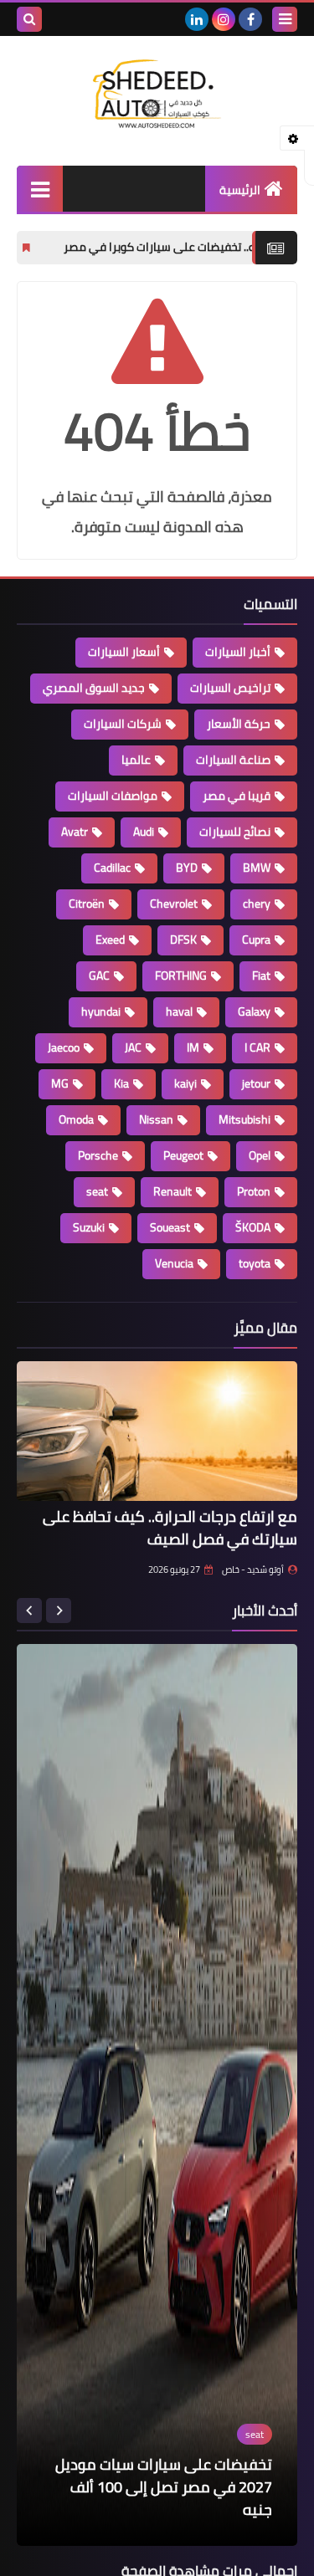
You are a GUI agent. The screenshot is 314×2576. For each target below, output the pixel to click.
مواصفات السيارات (113, 796)
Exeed (110, 940)
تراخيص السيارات (230, 688)
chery (257, 904)
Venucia (174, 1263)
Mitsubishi (245, 1119)
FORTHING (181, 976)
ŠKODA (253, 1227)
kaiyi (185, 1083)
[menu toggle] (285, 19)
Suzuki (89, 1227)
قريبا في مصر (237, 796)
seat (97, 1191)
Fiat (261, 976)
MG (60, 1083)
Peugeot (183, 1155)
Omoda (76, 1119)
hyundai (101, 1011)
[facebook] (250, 19)
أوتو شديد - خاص (253, 1570)
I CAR (257, 1047)
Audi (144, 832)
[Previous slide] (59, 1611)
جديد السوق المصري (94, 688)
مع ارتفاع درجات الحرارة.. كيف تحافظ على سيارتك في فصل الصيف (170, 1528)
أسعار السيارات (124, 652)
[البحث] (29, 19)
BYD (187, 868)
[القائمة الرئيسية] (40, 189)
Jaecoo (64, 1047)
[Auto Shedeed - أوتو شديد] (157, 92)
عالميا (136, 760)
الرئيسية (240, 190)
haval (179, 1011)
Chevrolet (174, 904)
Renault (172, 1191)
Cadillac (112, 868)
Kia (121, 1083)
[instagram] (224, 19)
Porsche (98, 1155)
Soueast (170, 1227)
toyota (255, 1263)
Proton (254, 1191)
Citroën (87, 904)
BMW (257, 868)
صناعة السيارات (233, 760)
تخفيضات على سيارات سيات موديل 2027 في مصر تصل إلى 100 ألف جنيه (164, 2487)
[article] (157, 2095)
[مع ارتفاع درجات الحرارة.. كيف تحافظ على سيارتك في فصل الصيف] (157, 1431)
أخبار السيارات (238, 652)
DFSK (183, 940)
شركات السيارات (123, 724)
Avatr (75, 832)
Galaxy (254, 1011)
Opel (260, 1155)
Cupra (256, 940)
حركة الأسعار (239, 724)
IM (193, 1047)
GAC (99, 976)
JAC (133, 1047)
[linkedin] (197, 19)
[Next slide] (29, 1611)
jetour (256, 1083)
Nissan (156, 1119)
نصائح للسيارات (235, 832)
